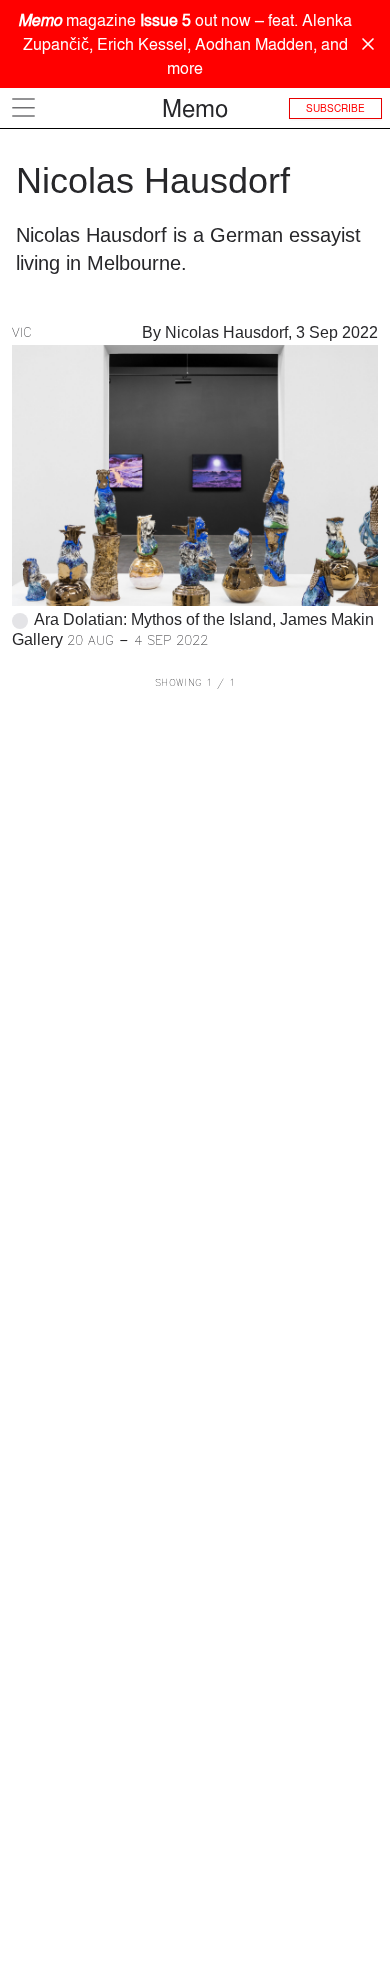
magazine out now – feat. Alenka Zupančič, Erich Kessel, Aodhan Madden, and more (185, 44)
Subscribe (335, 108)
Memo (195, 108)
